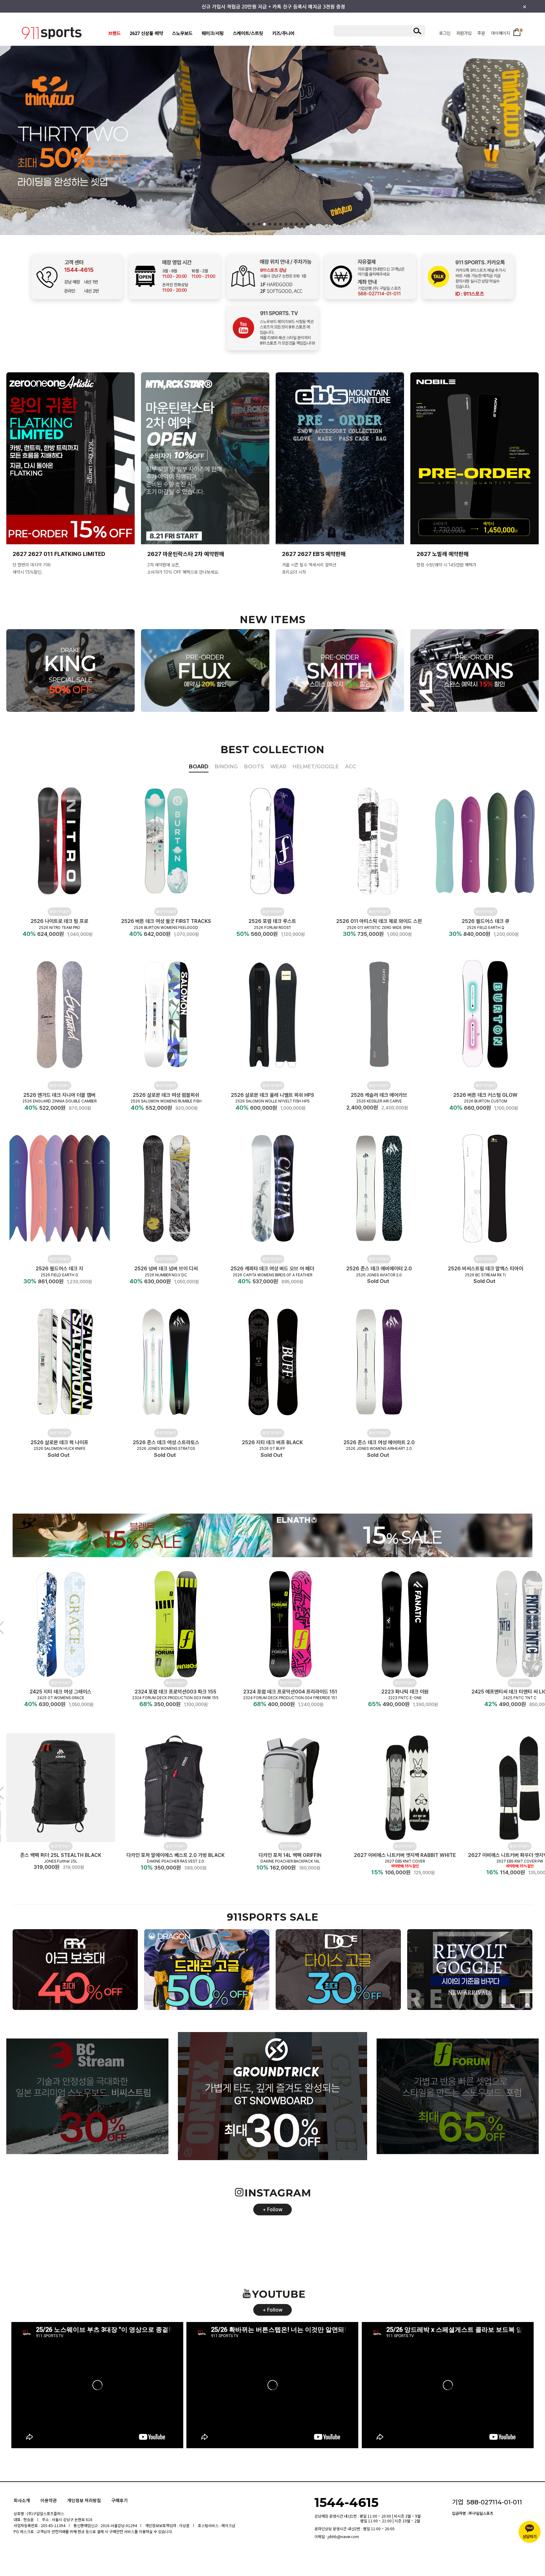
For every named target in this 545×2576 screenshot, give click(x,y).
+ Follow (273, 2210)
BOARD (199, 767)
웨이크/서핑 (213, 34)
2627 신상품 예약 (146, 34)
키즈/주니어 (283, 34)
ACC (351, 767)
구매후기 (120, 2500)
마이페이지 (501, 33)
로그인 (445, 33)
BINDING (226, 767)
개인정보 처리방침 (84, 2500)
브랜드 (114, 34)
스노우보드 (182, 34)
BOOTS (254, 767)
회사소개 (22, 2500)
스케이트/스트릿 (248, 34)
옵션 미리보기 (59, 912)
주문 (481, 33)
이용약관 (49, 2500)
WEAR (278, 767)
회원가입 (464, 33)
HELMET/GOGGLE (316, 767)
